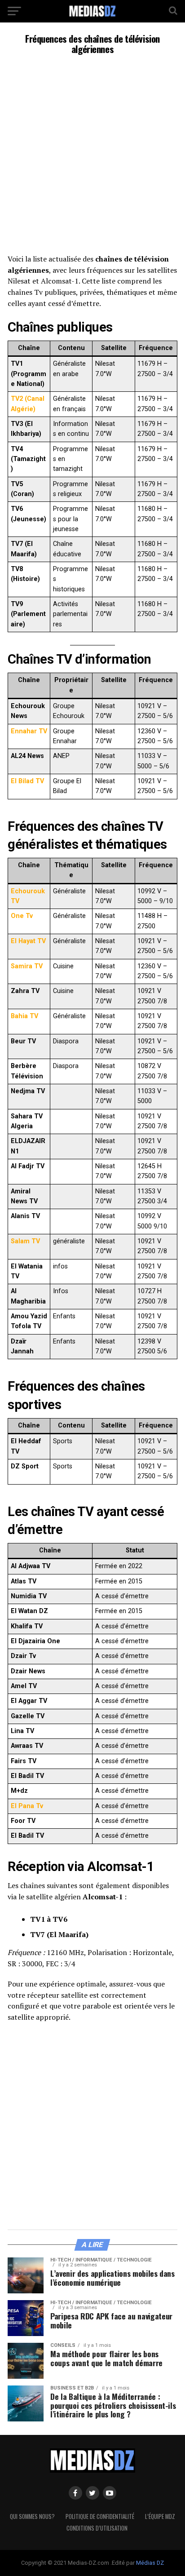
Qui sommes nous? (32, 2516)
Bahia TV (24, 1016)
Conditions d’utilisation (97, 2528)
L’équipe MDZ (160, 2516)
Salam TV (25, 1241)
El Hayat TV (28, 941)
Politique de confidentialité (100, 2516)
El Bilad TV (27, 781)
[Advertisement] (92, 157)
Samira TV (27, 966)
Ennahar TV (29, 731)
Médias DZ (150, 2563)
